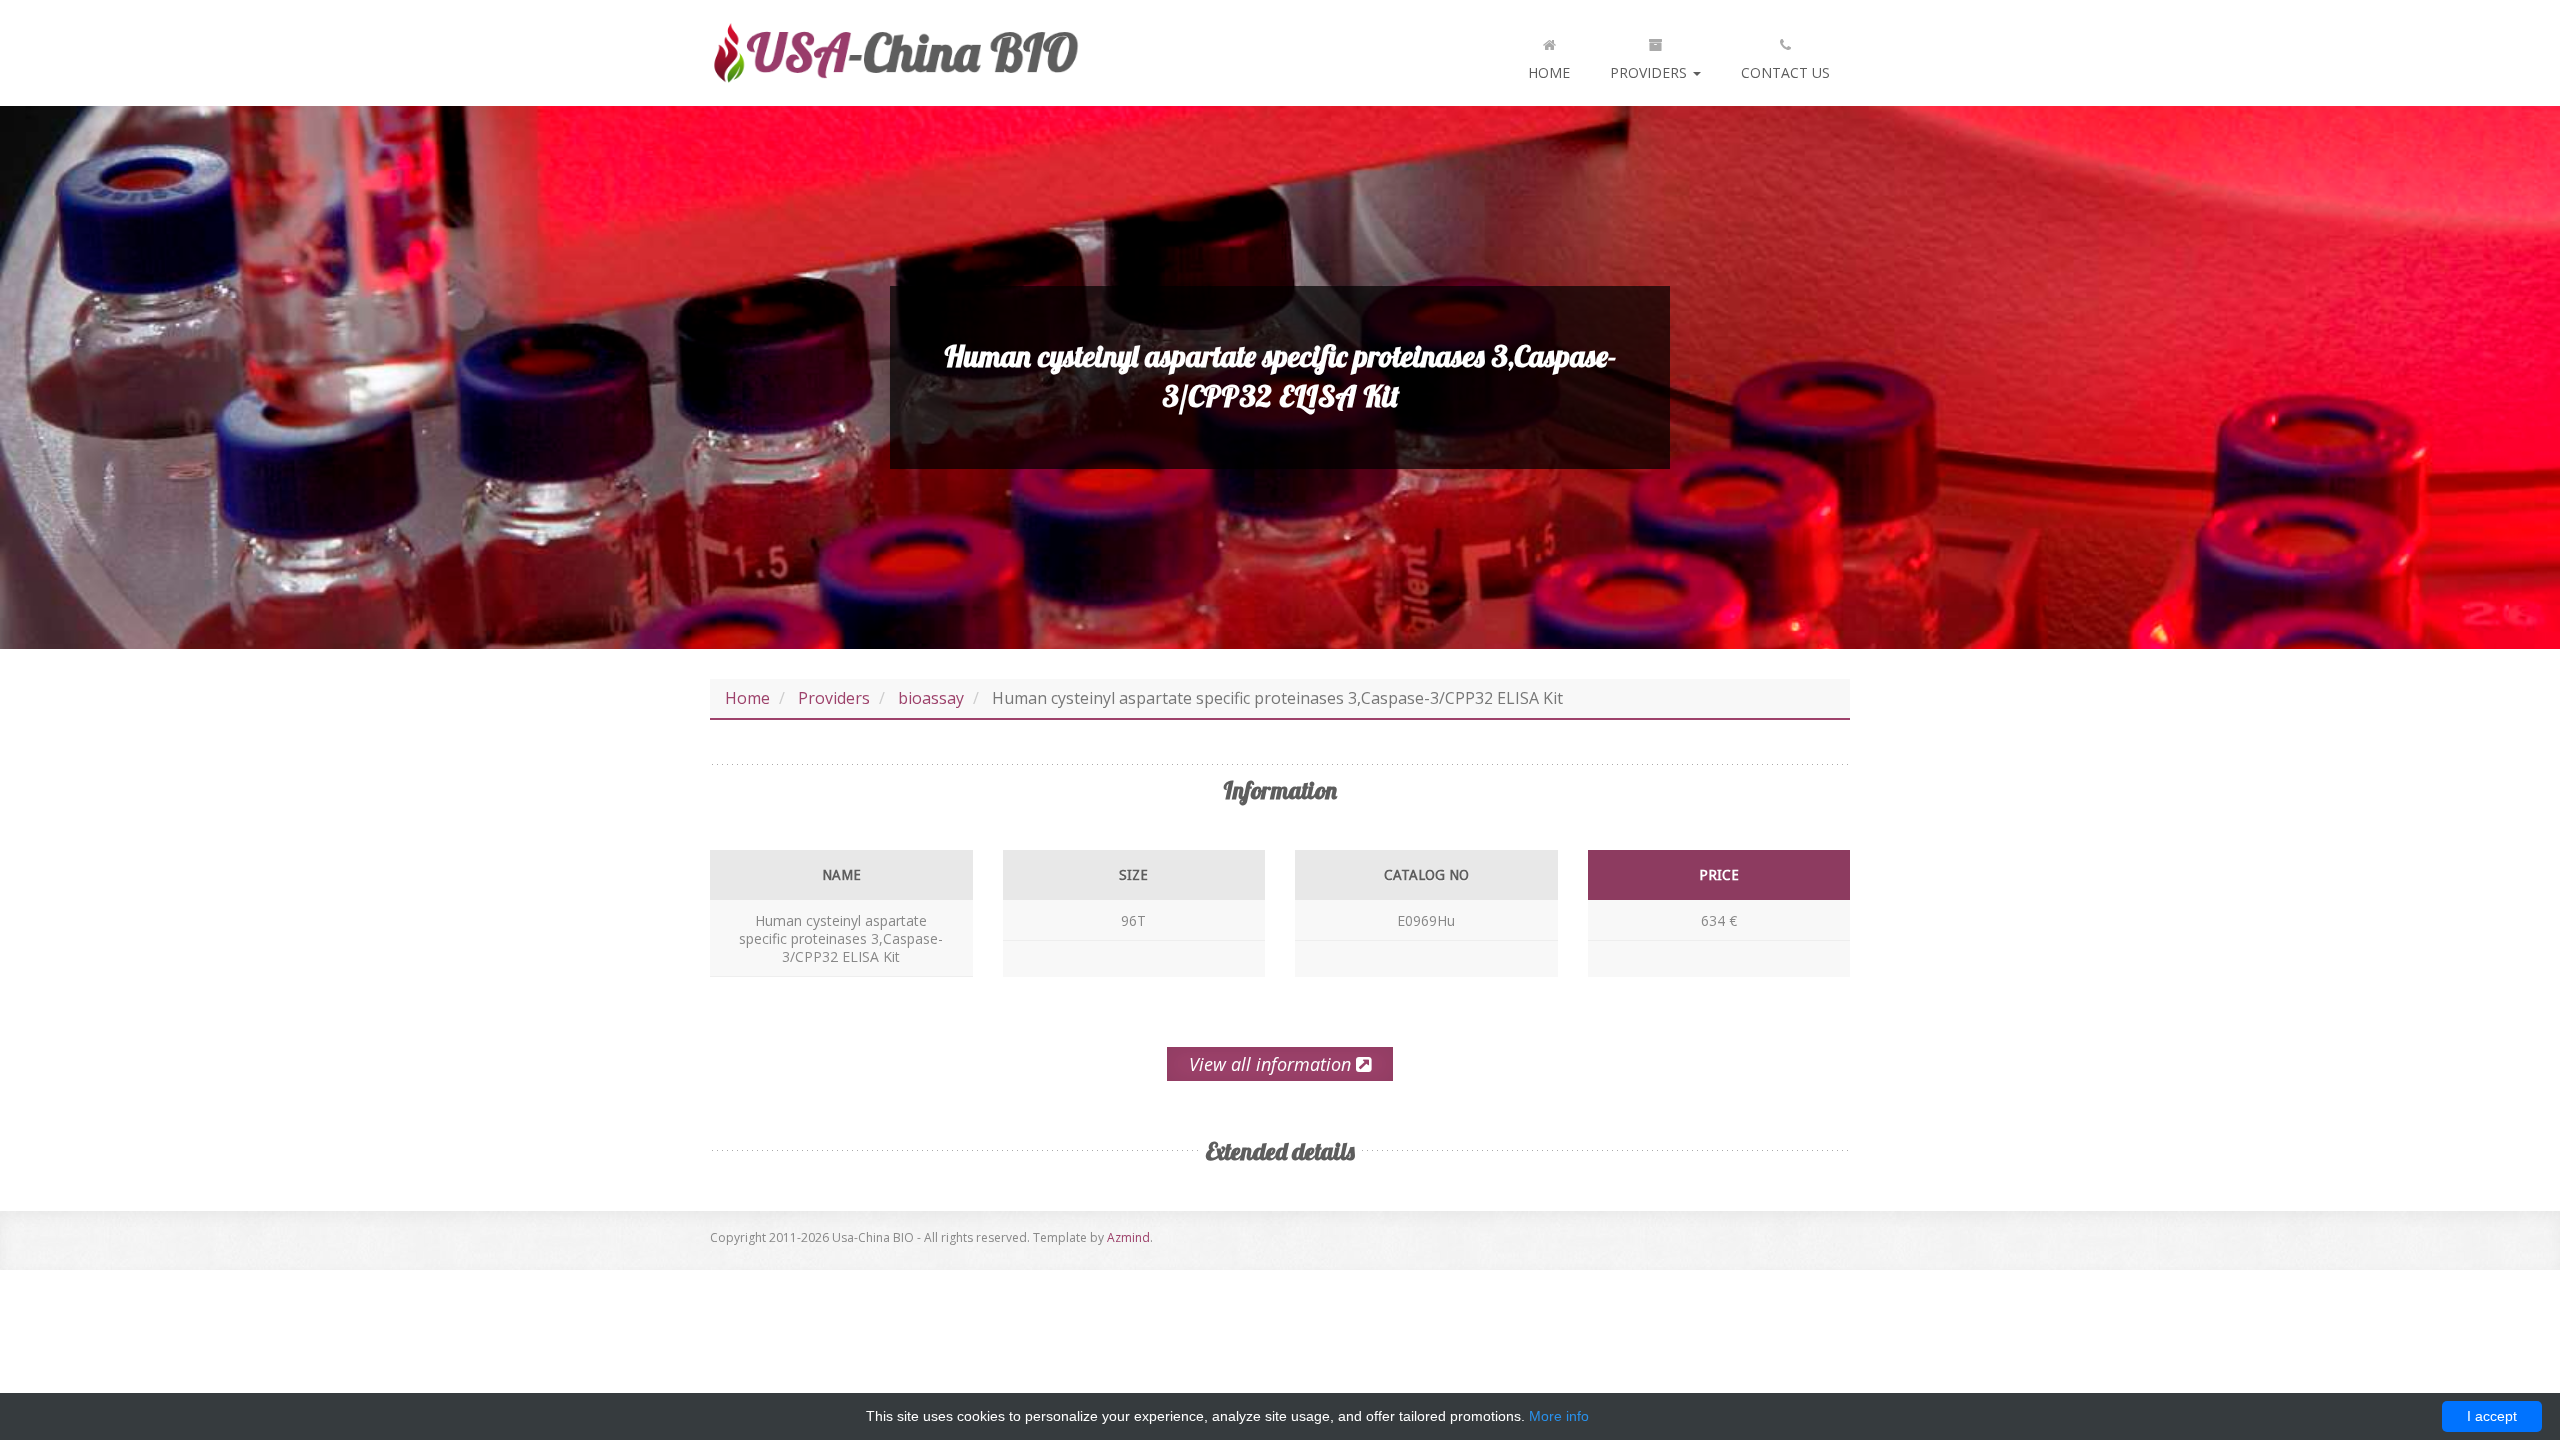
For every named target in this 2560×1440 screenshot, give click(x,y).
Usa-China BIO (895, 53)
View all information (1272, 1064)
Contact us (1785, 72)
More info (1559, 1416)
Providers (1650, 72)
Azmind (1128, 1237)
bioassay (931, 698)
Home (1549, 72)
